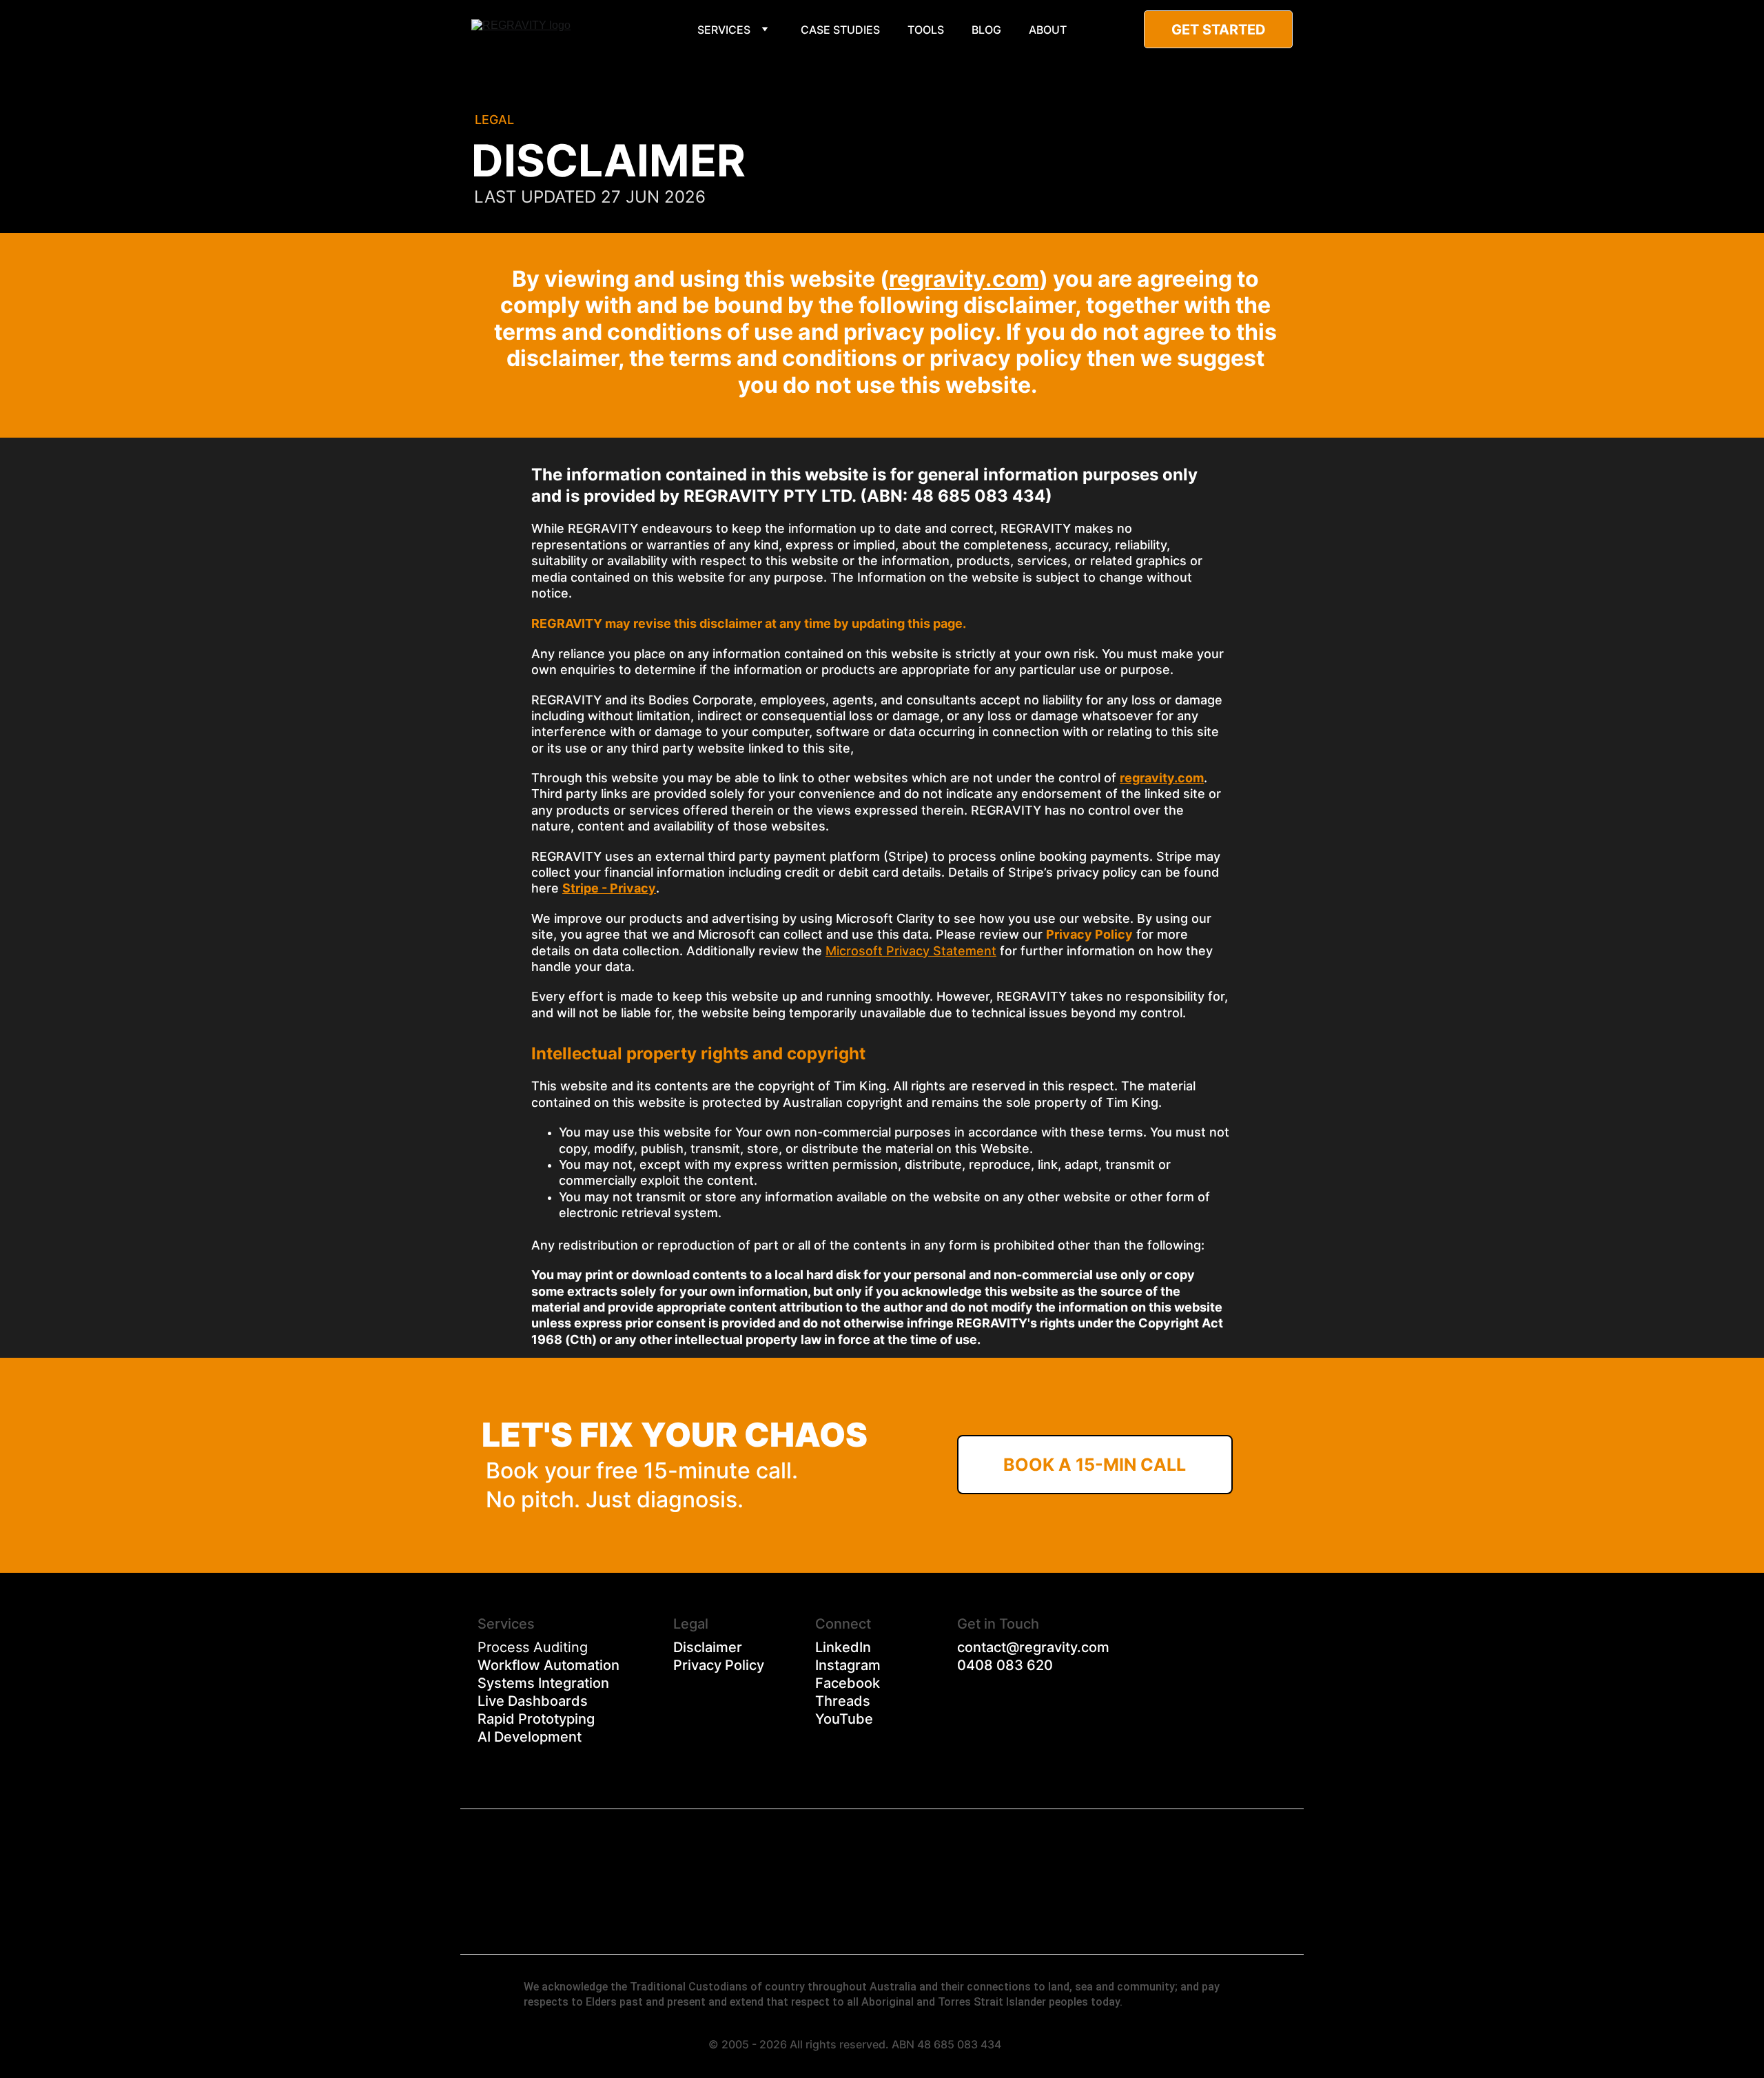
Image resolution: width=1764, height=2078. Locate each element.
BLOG (986, 30)
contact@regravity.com (1033, 1647)
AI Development (530, 1737)
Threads (843, 1701)
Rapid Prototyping (536, 1719)
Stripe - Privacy (609, 888)
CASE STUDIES (840, 30)
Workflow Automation (548, 1665)
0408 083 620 (1005, 1665)
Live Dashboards (533, 1701)
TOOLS (926, 30)
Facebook (848, 1683)
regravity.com (964, 279)
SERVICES (724, 30)
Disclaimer (708, 1647)
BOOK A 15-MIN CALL (1095, 1465)
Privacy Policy (719, 1665)
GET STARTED (1219, 30)
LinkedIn (843, 1647)
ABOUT (1048, 30)
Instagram (848, 1665)
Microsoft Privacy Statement (911, 951)
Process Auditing (533, 1647)
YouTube (844, 1719)
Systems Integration (543, 1683)
